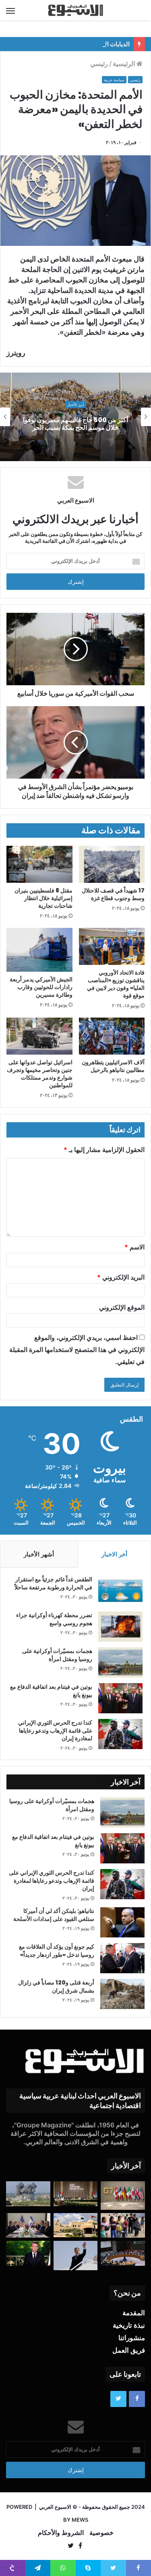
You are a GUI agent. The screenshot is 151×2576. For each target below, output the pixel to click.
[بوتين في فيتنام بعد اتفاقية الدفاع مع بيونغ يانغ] (120, 1698)
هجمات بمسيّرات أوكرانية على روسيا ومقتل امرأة (57, 1655)
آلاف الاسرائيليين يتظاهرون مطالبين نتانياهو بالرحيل (113, 1066)
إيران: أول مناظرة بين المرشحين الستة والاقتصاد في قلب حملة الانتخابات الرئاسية (75, 423)
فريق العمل (129, 2350)
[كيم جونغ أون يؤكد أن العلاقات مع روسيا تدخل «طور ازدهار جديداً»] (122, 1958)
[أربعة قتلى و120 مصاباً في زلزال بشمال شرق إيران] (122, 1994)
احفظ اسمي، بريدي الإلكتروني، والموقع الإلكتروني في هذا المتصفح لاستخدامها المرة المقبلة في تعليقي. (77, 1350)
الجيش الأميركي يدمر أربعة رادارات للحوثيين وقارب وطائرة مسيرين (41, 987)
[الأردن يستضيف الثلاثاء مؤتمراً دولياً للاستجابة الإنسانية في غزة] (76, 2225)
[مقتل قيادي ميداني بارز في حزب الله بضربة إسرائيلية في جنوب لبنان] (28, 2194)
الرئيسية (125, 64)
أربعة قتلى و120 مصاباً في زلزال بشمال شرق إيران (56, 1987)
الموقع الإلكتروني (122, 1307)
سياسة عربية (114, 80)
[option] (75, 417)
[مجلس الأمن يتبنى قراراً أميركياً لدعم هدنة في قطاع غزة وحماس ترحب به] (123, 2253)
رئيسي (99, 64)
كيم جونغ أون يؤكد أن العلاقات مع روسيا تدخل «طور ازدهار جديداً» (57, 1951)
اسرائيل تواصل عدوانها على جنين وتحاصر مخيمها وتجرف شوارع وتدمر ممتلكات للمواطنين (40, 1074)
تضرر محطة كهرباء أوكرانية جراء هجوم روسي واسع (54, 1619)
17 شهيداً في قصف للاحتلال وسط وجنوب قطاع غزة (113, 894)
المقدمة (134, 2313)
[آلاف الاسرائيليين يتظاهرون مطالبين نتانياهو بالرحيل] (112, 1036)
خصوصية (101, 2533)
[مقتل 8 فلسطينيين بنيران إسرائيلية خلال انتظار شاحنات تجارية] (39, 864)
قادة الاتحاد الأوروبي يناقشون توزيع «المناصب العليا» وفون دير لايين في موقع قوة (116, 984)
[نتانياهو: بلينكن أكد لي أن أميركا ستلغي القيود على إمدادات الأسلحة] (122, 1922)
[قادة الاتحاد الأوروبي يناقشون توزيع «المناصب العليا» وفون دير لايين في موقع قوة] (112, 946)
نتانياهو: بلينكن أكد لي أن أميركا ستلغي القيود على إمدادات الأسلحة (54, 1915)
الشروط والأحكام (61, 2533)
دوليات (75, 401)
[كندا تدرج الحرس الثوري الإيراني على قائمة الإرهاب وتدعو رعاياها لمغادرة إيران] (120, 1734)
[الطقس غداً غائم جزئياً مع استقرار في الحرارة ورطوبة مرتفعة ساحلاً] (120, 1591)
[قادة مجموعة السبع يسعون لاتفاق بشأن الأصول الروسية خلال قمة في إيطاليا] (123, 2195)
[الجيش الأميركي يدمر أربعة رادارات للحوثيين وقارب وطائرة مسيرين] (39, 950)
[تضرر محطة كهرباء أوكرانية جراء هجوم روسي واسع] (120, 1627)
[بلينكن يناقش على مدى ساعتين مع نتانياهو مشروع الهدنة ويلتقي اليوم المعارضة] (28, 2226)
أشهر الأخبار (39, 1554)
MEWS (80, 2520)
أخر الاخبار (114, 1554)
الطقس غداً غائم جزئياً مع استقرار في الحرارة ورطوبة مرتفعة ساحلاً (53, 1583)
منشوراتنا (132, 2338)
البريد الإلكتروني (121, 1277)
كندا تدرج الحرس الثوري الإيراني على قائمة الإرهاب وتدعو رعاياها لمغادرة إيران (55, 1730)
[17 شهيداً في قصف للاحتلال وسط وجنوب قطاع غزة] (112, 864)
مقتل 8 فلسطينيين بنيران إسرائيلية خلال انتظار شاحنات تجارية (43, 898)
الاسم (134, 1247)
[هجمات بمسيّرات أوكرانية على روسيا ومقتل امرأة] (120, 1662)
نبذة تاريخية (129, 2325)
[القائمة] (10, 10)
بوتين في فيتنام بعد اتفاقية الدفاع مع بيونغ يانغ (51, 1691)
